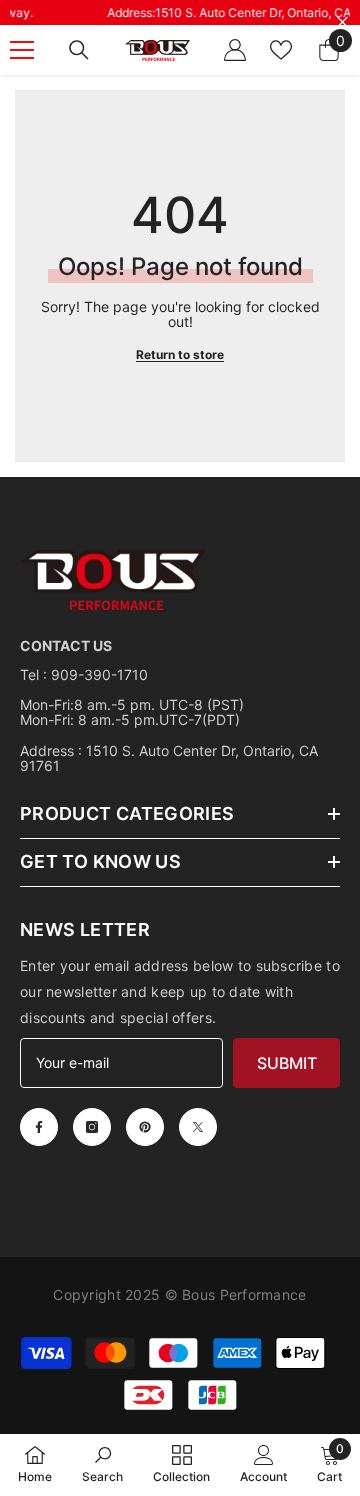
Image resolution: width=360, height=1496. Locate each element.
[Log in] (235, 50)
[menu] (22, 50)
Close (342, 22)
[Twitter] (198, 1127)
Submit (287, 1063)
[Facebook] (39, 1127)
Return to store (180, 354)
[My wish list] (281, 50)
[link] (102, 1464)
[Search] (79, 50)
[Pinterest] (145, 1127)
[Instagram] (92, 1127)
